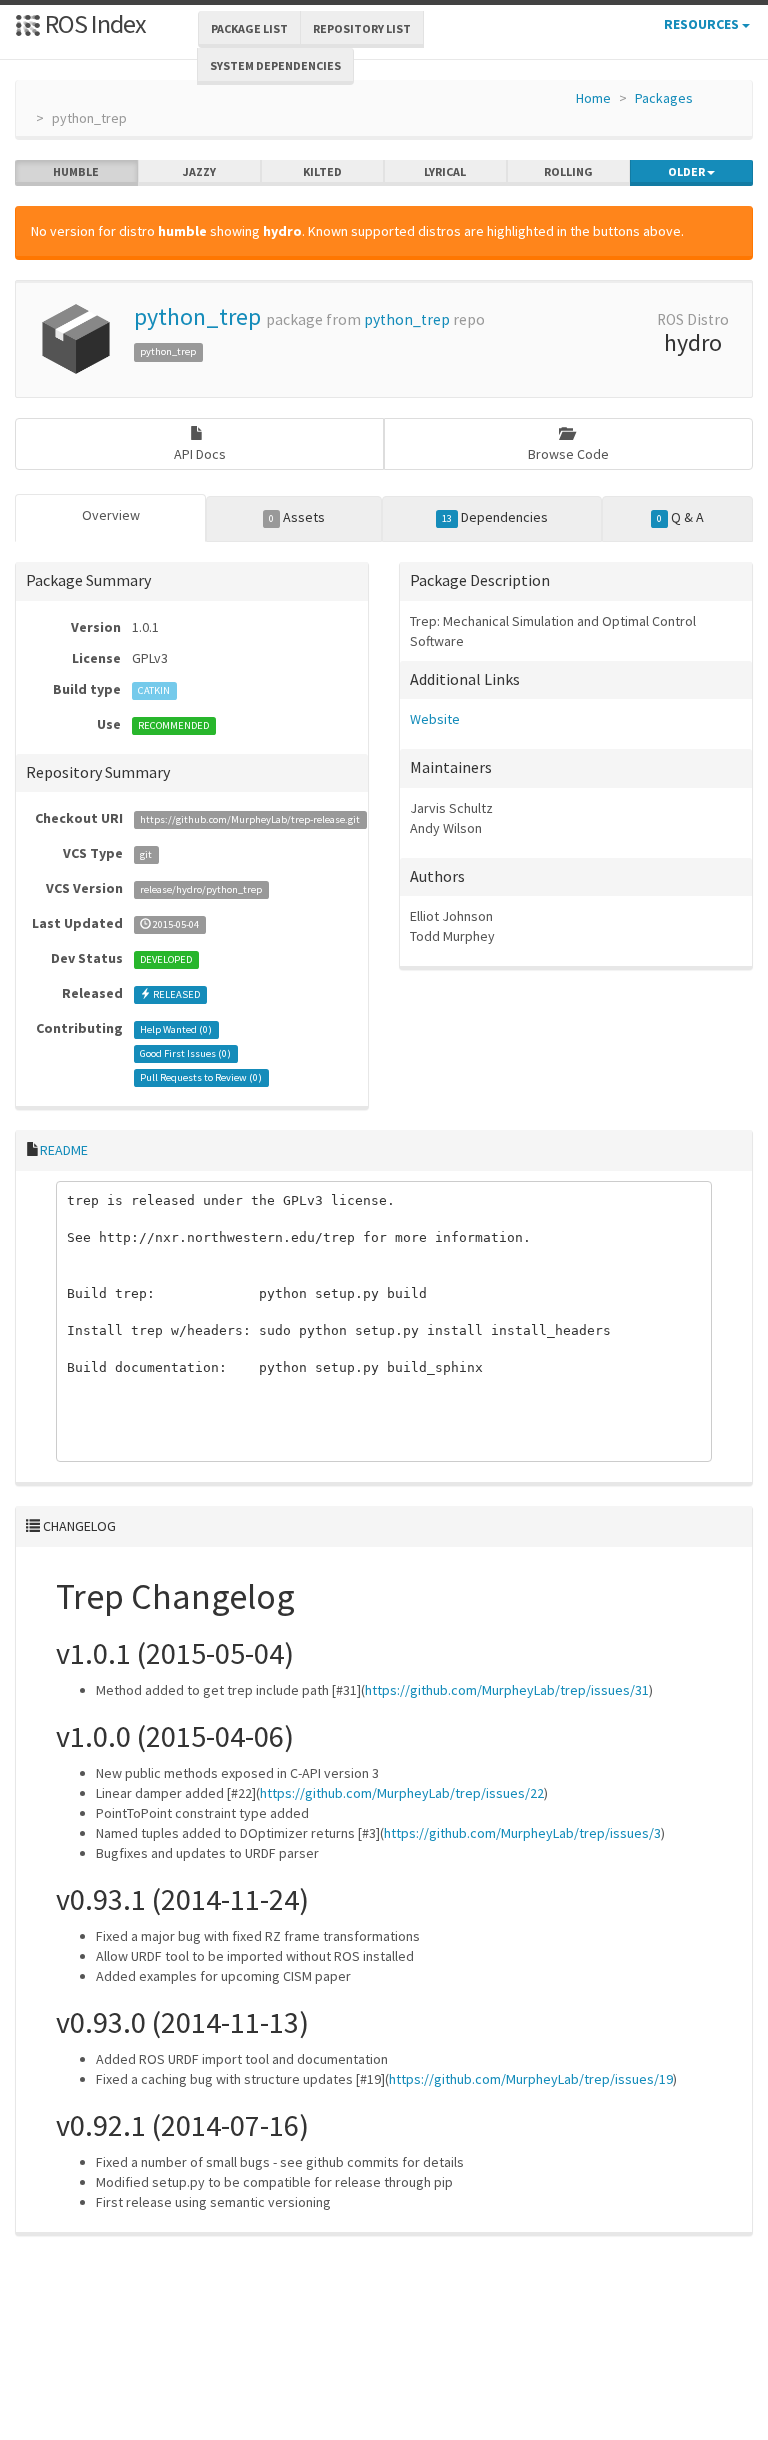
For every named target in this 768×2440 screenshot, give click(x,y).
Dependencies (495, 517)
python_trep (197, 316)
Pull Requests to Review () (201, 1077)
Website (435, 719)
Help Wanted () (176, 1029)
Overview (111, 515)
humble (76, 171)
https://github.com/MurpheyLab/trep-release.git (250, 819)
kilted (322, 171)
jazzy (199, 171)
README (64, 1150)
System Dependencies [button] (275, 65)
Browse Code (568, 454)
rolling (568, 171)
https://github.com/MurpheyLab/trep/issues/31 (507, 1690)
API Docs (200, 454)
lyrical (445, 171)
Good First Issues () (185, 1053)
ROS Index (93, 23)
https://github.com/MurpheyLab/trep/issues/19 (531, 2079)
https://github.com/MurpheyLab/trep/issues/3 (522, 1833)
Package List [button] (249, 28)
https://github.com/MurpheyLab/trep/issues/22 (402, 1793)
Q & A (680, 517)
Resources (703, 24)
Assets (297, 517)
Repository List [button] (362, 28)
